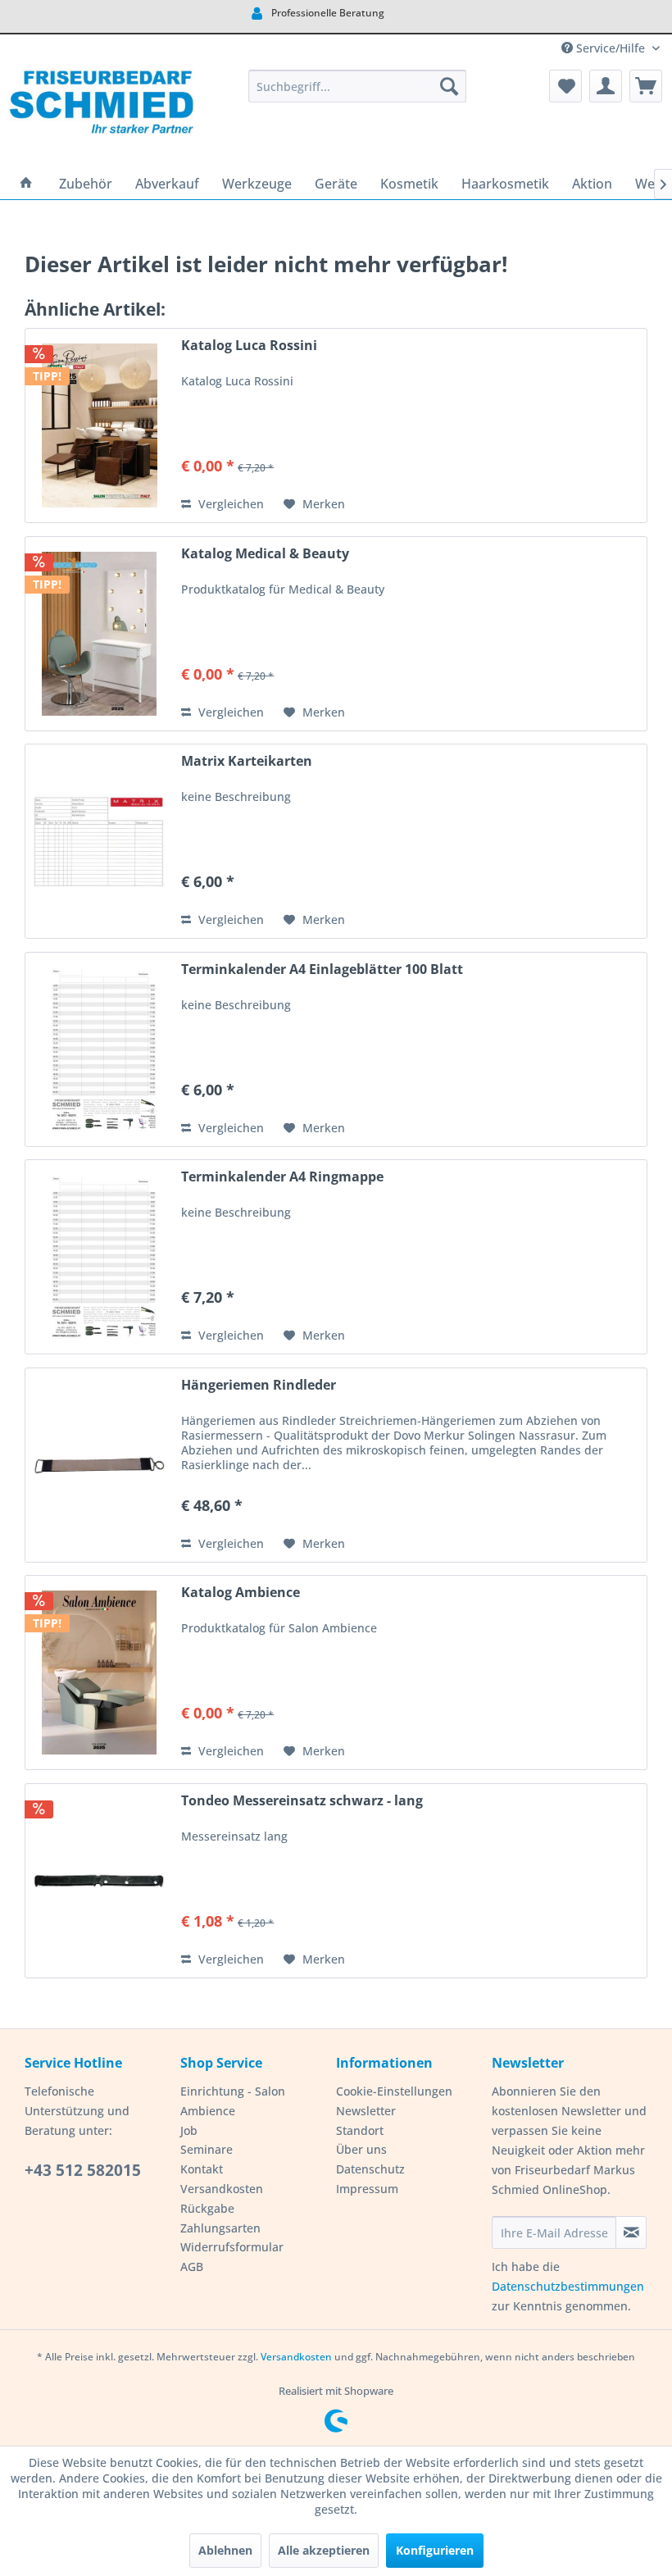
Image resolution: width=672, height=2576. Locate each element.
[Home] (26, 184)
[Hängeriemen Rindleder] (99, 1465)
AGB (192, 2267)
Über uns (361, 2149)
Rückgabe (207, 2208)
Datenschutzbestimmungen (568, 2286)
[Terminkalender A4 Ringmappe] (99, 1257)
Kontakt (202, 2169)
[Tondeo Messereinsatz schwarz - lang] (99, 1881)
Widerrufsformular (232, 2247)
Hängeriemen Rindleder (259, 1385)
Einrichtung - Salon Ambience (233, 2101)
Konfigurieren (435, 2550)
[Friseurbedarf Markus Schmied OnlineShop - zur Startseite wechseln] (101, 115)
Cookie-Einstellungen (394, 2091)
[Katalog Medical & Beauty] (99, 634)
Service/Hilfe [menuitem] (611, 48)
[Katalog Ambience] (99, 1673)
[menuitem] (358, 86)
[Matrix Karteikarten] (99, 841)
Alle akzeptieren (324, 2550)
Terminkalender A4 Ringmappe (282, 1177)
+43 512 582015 (83, 2170)
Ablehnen (225, 2550)
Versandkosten (222, 2189)
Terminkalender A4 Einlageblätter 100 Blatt (322, 969)
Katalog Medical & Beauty (265, 554)
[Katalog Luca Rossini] (99, 426)
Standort (360, 2130)
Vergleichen (229, 504)
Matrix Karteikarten (247, 761)
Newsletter (366, 2111)
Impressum (367, 2189)
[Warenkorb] (646, 86)
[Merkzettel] (565, 86)
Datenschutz (370, 2169)
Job (189, 2130)
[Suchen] (449, 86)
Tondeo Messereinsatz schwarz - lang (302, 1801)
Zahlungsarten (220, 2228)
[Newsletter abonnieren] (631, 2232)
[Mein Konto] (606, 86)
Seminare (207, 2149)
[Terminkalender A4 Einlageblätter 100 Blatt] (99, 1049)
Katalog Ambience (241, 1593)
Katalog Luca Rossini (249, 346)
